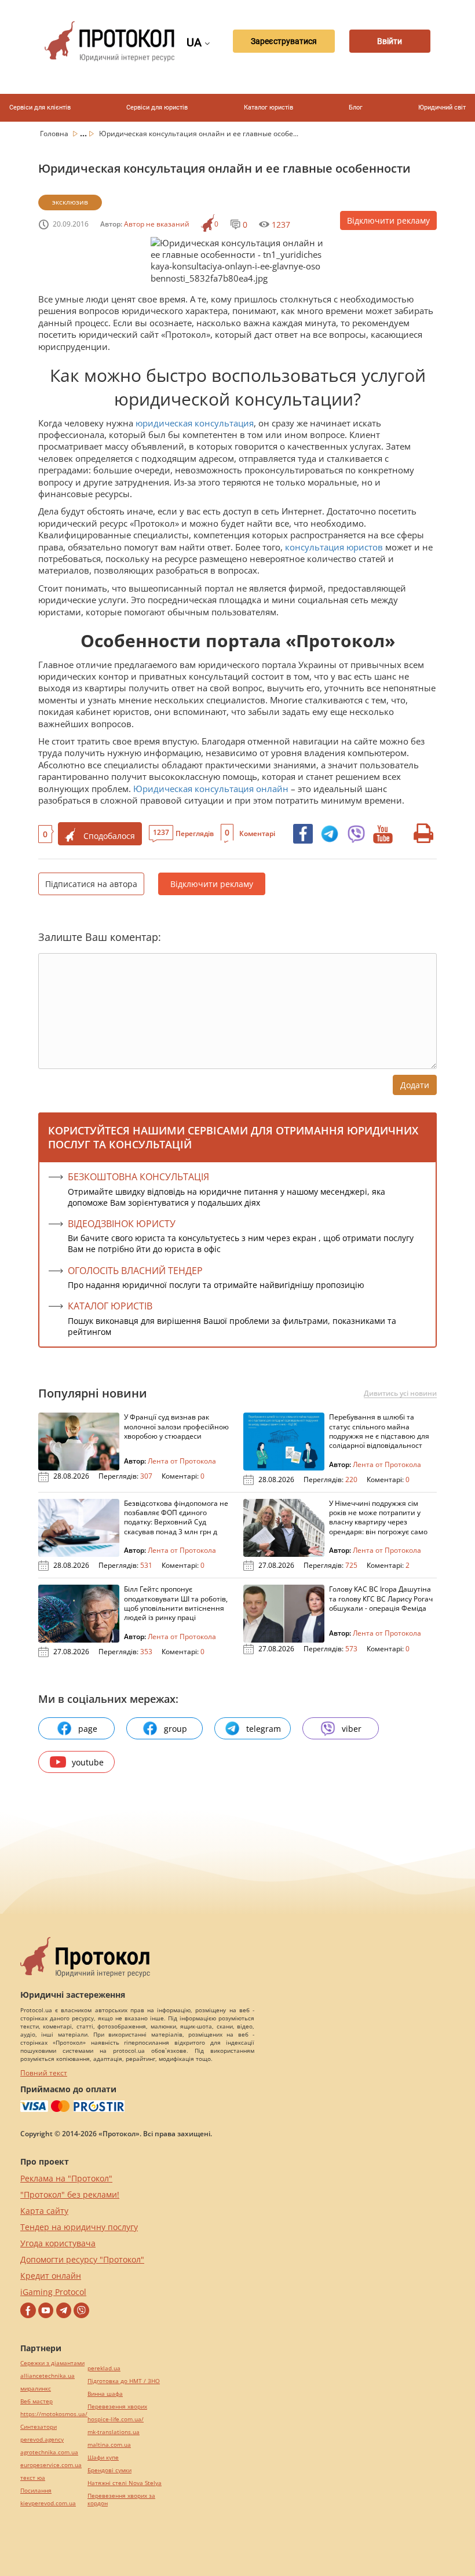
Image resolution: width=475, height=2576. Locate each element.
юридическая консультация (195, 423)
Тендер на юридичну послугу (79, 2227)
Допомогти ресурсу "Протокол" (82, 2259)
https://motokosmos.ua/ (54, 2414)
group (176, 1729)
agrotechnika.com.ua (49, 2452)
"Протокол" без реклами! (70, 2194)
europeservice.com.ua (51, 2465)
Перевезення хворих (117, 2407)
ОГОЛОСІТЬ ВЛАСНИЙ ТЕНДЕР (135, 1271)
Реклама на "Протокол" (66, 2178)
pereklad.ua (104, 2368)
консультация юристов (334, 547)
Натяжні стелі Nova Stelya (125, 2483)
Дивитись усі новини (400, 1393)
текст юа (33, 2478)
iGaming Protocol (53, 2292)
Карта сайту (44, 2211)
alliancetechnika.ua (47, 2376)
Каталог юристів (268, 107)
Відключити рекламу (388, 220)
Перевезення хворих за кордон (121, 2500)
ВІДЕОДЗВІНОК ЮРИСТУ (122, 1224)
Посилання (36, 2491)
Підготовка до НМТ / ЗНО (124, 2381)
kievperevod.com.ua (48, 2503)
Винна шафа (105, 2394)
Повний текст (44, 2073)
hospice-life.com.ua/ (116, 2419)
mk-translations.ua (114, 2432)
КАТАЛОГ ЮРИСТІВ (110, 1306)
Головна (55, 134)
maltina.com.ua (109, 2445)
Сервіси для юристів (157, 107)
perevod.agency (42, 2440)
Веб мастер (36, 2401)
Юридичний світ (442, 107)
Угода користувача (58, 2243)
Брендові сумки (109, 2470)
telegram (264, 1729)
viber (352, 1729)
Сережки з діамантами (52, 2363)
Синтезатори (39, 2427)
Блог (356, 107)
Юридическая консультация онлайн (211, 789)
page (88, 1729)
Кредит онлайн (51, 2276)
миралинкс (36, 2389)
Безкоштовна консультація (138, 1177)
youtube (88, 1762)
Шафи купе (103, 2458)
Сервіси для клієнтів (40, 107)
